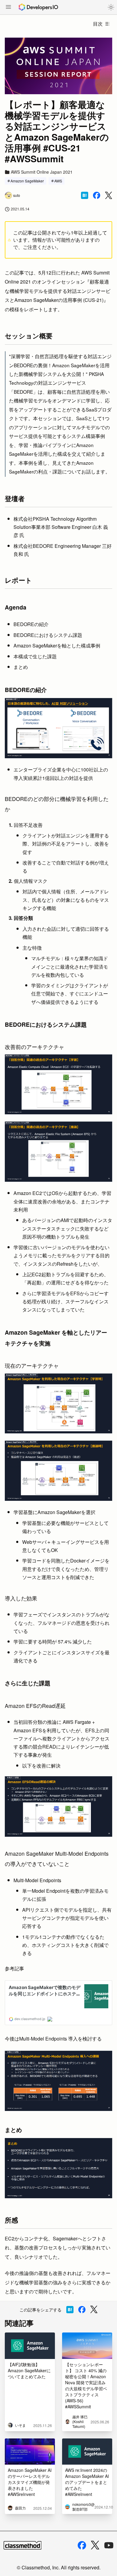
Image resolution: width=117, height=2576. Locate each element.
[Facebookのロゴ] (82, 2545)
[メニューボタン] (8, 8)
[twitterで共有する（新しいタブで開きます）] (109, 196)
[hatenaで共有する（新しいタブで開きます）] (85, 195)
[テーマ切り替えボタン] (111, 7)
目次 (98, 24)
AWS (58, 181)
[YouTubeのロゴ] (109, 2545)
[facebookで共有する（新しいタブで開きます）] (97, 195)
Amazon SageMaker (27, 181)
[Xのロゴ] (95, 2545)
